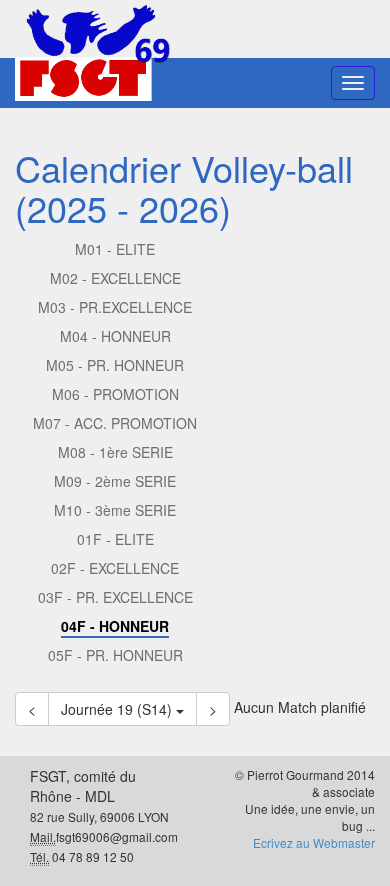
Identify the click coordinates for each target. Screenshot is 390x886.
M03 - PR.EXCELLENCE (115, 307)
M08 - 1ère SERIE (115, 452)
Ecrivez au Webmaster (314, 842)
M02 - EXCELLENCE (115, 278)
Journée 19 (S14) (118, 709)
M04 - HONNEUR (115, 336)
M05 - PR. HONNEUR (115, 365)
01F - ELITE (115, 539)
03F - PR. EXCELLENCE (115, 597)
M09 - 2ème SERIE (115, 481)
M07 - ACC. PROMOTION (115, 423)
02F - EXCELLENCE (115, 568)
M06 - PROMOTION (115, 394)
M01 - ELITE (115, 249)
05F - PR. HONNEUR (115, 655)
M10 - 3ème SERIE (115, 510)
